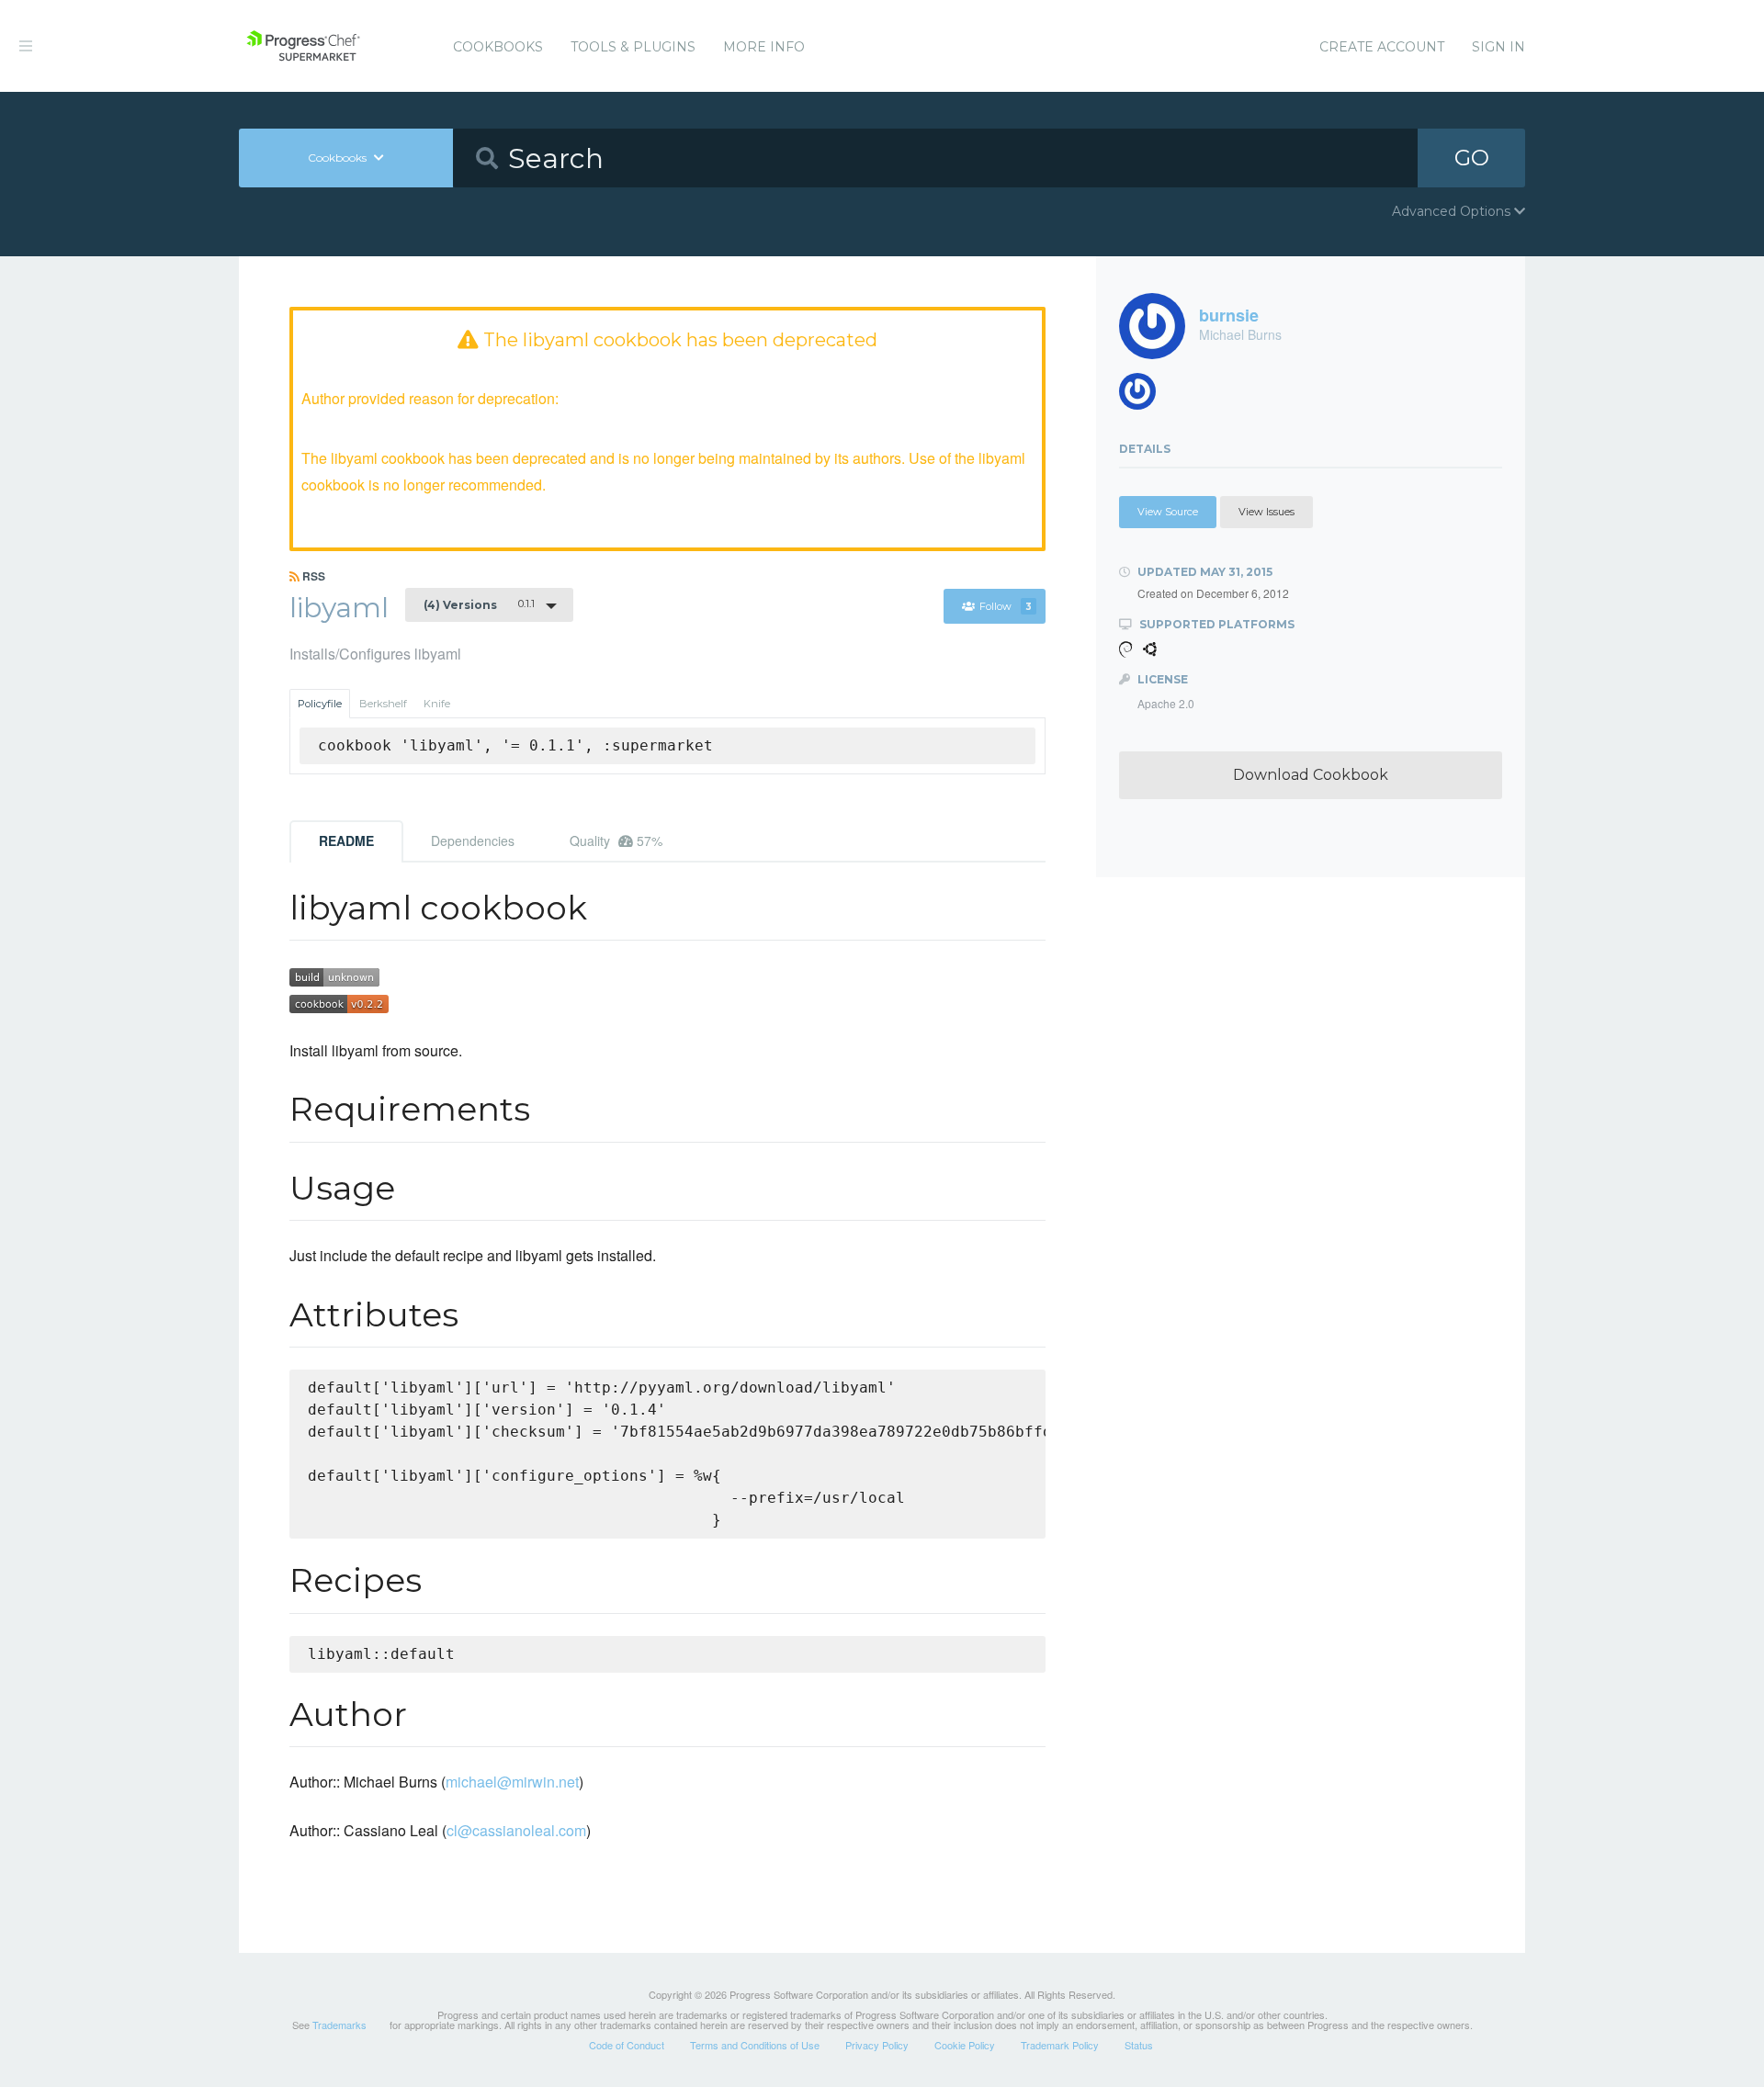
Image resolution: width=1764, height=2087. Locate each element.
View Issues (1266, 512)
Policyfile (320, 704)
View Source (1168, 512)
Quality (616, 840)
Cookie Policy (965, 2045)
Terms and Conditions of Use (755, 2045)
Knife (437, 704)
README (346, 840)
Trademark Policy (1060, 2045)
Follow (1006, 606)
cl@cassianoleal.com (516, 1830)
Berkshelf (383, 704)
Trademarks (339, 2025)
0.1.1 (479, 604)
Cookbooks (498, 47)
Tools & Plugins (633, 47)
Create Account (1382, 47)
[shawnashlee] (1144, 396)
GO (1472, 158)
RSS (312, 576)
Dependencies (473, 840)
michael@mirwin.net (512, 1782)
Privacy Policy (877, 2045)
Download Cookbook (1311, 775)
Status (1139, 2045)
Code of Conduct (627, 2045)
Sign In (1498, 47)
